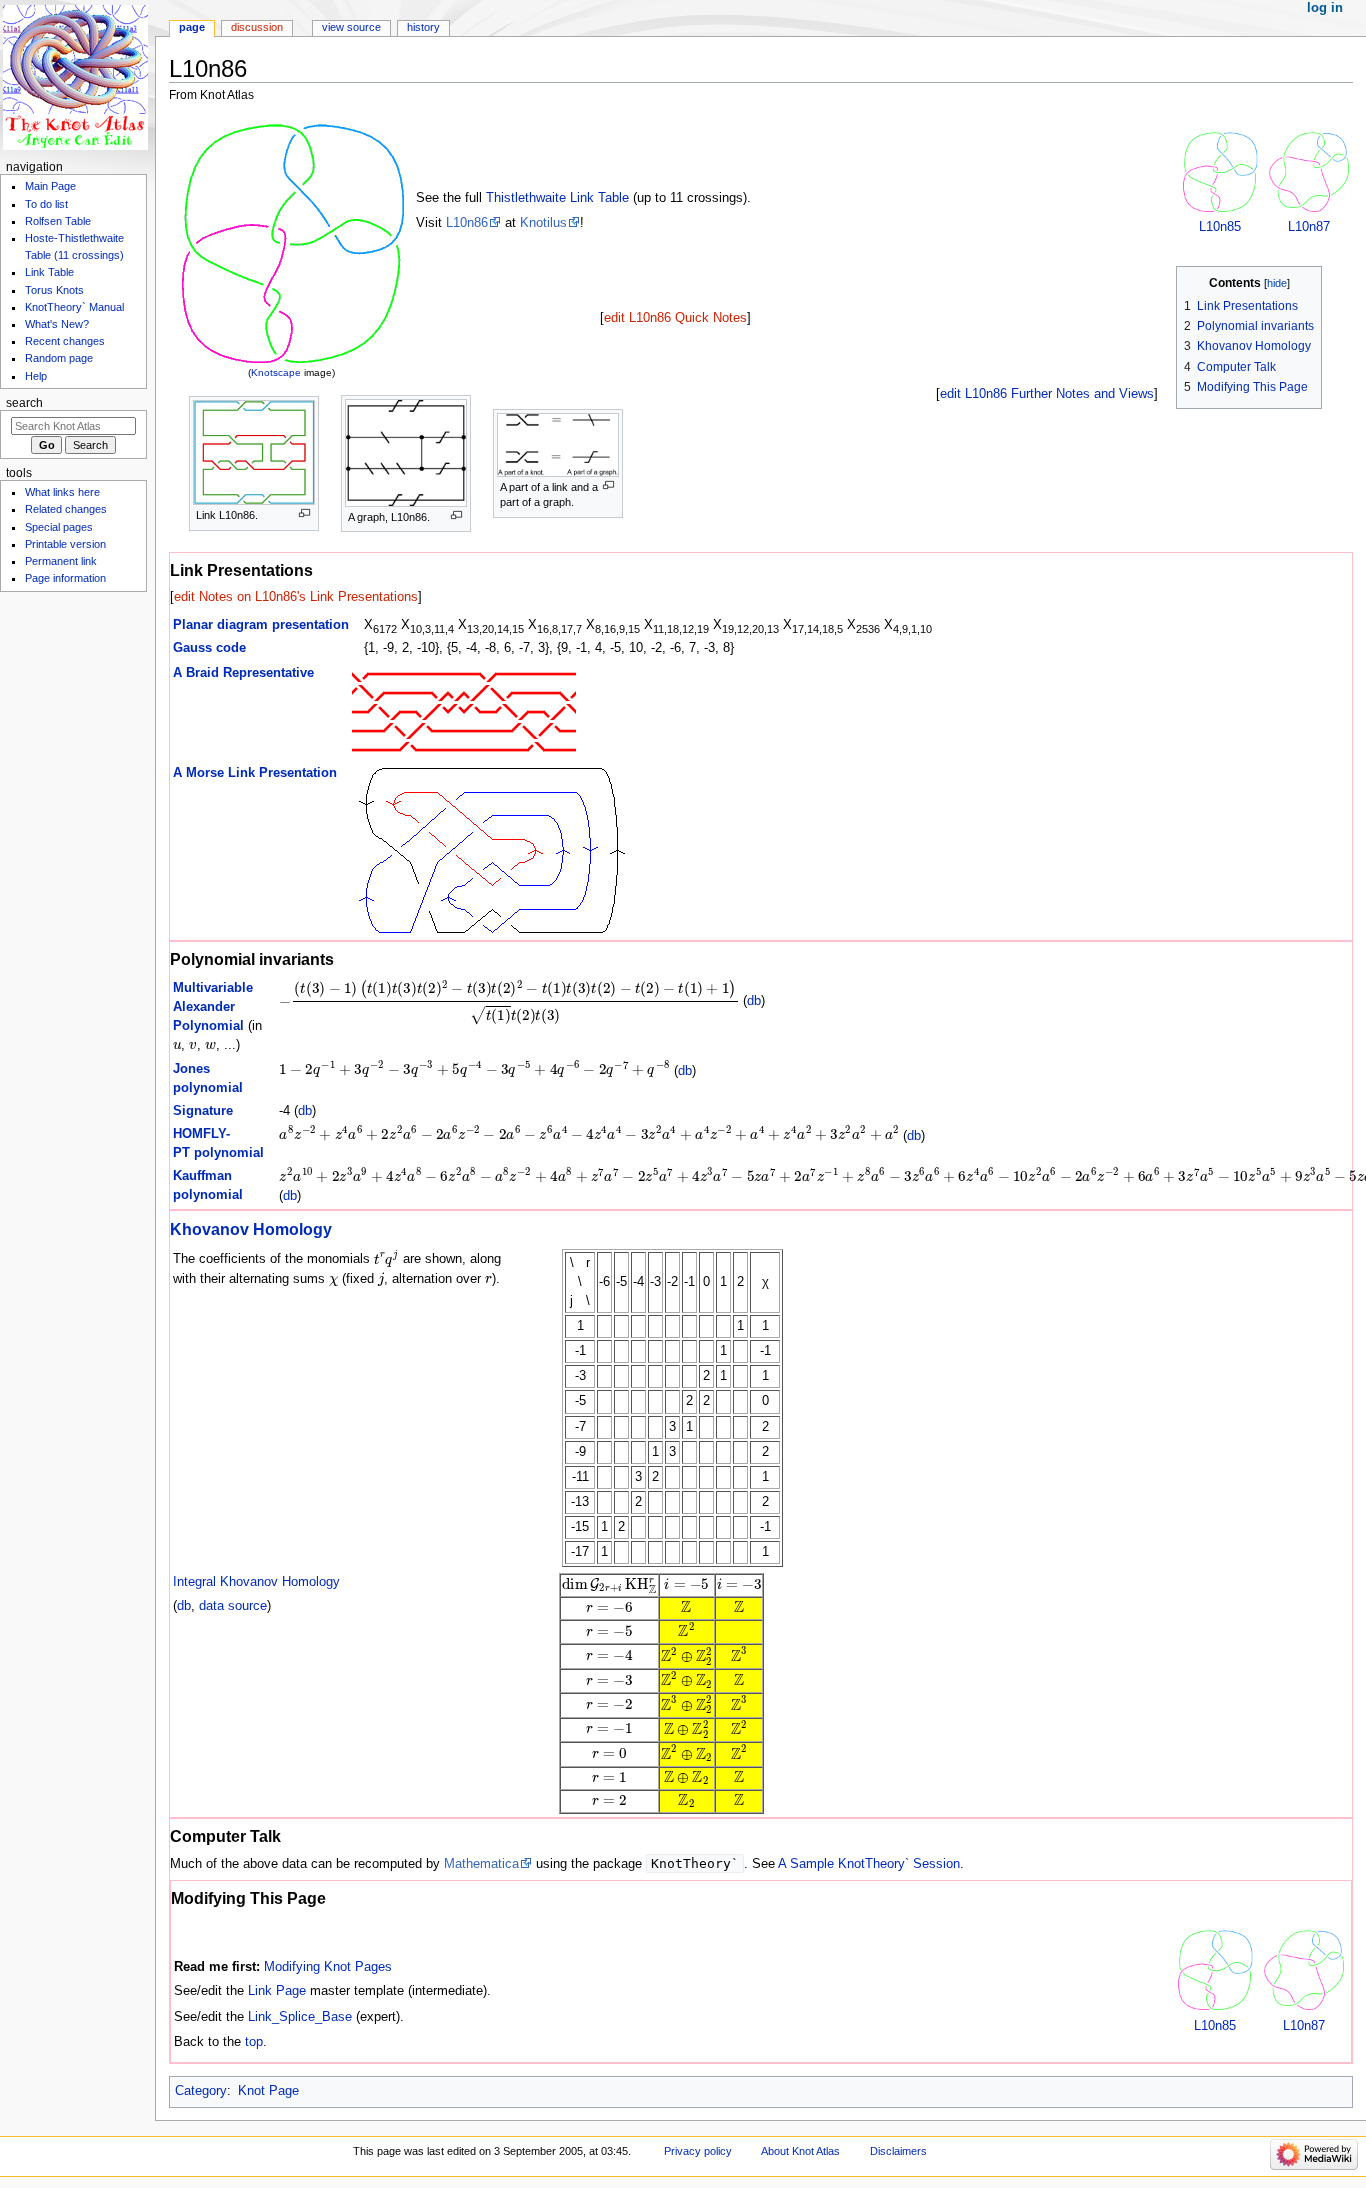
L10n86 (467, 223)
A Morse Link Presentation (255, 773)
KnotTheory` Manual (74, 307)
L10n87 (1309, 227)
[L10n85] (1220, 171)
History (423, 27)
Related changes (66, 509)
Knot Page (268, 2091)
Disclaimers (898, 2151)
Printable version (65, 544)
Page (192, 27)
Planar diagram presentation (261, 625)
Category (201, 2091)
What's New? (57, 324)
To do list (46, 204)
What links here (62, 492)
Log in (1325, 8)
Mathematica (481, 1864)
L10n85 (1220, 227)
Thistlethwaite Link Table (557, 198)
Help (36, 376)
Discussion (257, 27)
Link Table (49, 272)
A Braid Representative (243, 673)
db (754, 1002)
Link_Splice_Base (300, 2017)
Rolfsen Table (58, 221)
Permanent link (61, 561)
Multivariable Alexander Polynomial (213, 1007)
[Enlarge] (304, 513)
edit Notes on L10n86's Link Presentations (296, 597)
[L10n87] (1309, 171)
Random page (59, 358)
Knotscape (276, 372)
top (254, 2042)
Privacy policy (698, 2151)
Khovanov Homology (251, 1229)
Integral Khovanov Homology (256, 1582)
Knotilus (543, 223)
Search (24, 403)
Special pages (59, 527)
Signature (203, 1111)
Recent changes (65, 341)
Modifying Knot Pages (328, 1967)
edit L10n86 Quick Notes (675, 318)
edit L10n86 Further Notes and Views (1047, 394)
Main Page (50, 186)
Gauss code (209, 648)
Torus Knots (54, 290)
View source (351, 27)
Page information (65, 578)
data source (233, 1606)
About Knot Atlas (800, 2151)
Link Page (277, 1991)
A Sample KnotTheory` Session (869, 1864)
